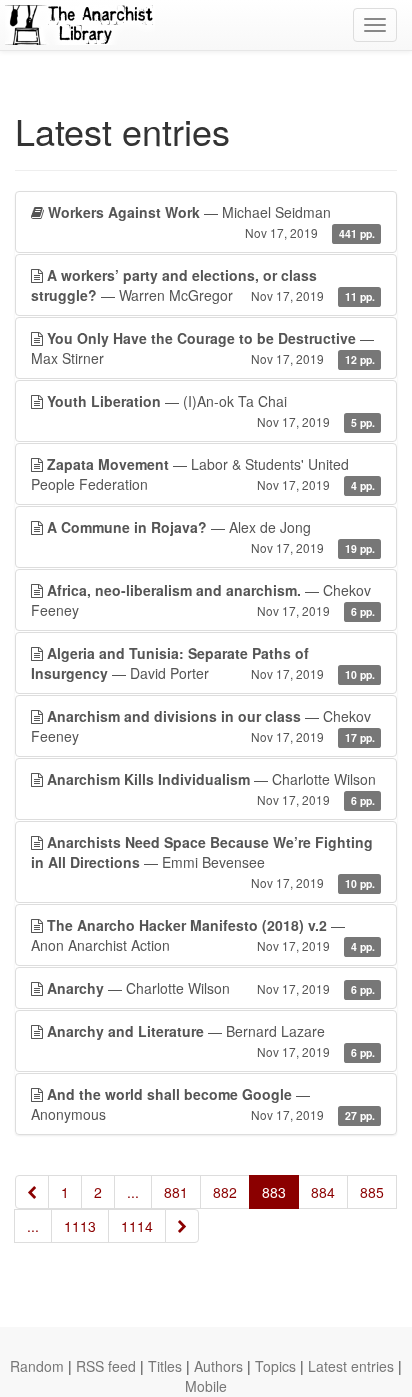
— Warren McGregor (203, 285)
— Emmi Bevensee (203, 861)
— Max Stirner (203, 348)
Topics (275, 1366)
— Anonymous (203, 1104)
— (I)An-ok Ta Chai (211, 410)
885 (372, 1192)
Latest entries (351, 1366)
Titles (165, 1366)
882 (225, 1192)
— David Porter (203, 663)
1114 (137, 1226)
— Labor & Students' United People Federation (203, 474)
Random (37, 1366)
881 (176, 1192)
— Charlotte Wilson (211, 788)
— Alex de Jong (211, 536)
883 (274, 1192)
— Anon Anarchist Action (203, 935)
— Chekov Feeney (203, 600)
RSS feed (106, 1366)
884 (323, 1192)
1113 (80, 1226)
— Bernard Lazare (211, 1040)
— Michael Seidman (211, 221)
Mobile (206, 1386)
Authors (218, 1366)
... (133, 1192)
